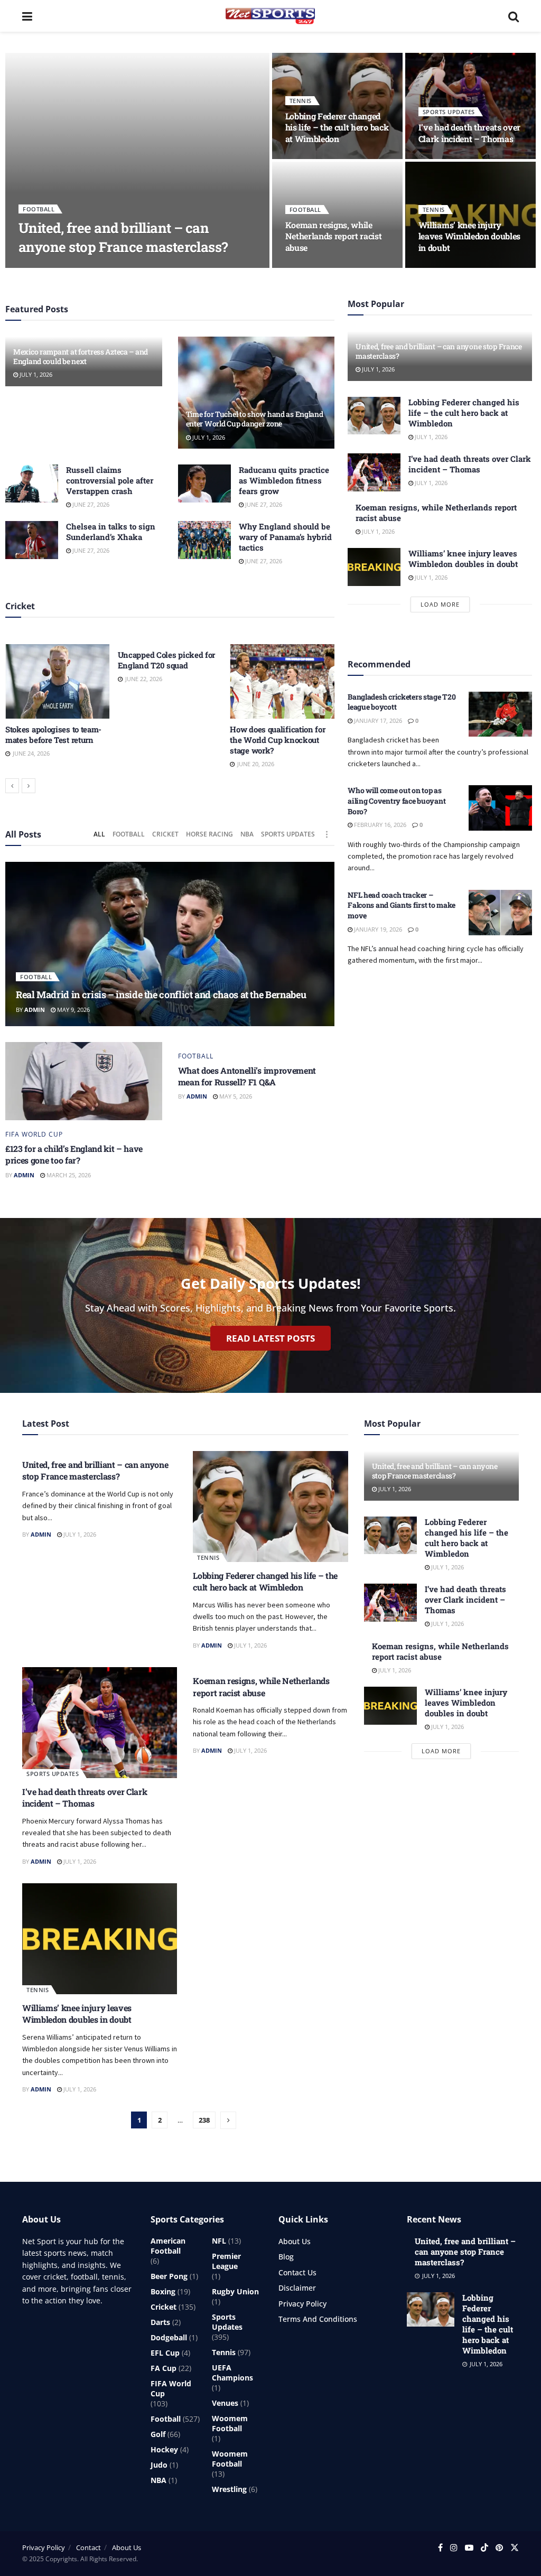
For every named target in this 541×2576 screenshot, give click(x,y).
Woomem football (230, 2423)
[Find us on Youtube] (469, 2548)
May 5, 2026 (235, 1096)
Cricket (165, 834)
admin (37, 267)
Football (39, 209)
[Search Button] (514, 16)
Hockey (164, 2449)
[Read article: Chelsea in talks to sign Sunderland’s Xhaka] (32, 540)
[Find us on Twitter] (515, 2548)
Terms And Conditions (318, 2319)
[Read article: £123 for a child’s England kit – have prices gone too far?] (84, 1081)
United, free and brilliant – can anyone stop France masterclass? (123, 237)
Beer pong (169, 2276)
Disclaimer (297, 2288)
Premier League (226, 2261)
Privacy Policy (302, 2304)
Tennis (301, 101)
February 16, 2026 (379, 825)
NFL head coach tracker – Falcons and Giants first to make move (402, 905)
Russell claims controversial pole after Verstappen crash (110, 480)
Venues (225, 2403)
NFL (219, 2241)
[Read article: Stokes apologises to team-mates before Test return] (58, 681)
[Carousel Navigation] (170, 786)
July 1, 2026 (75, 267)
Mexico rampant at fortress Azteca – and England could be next (81, 356)
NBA (247, 834)
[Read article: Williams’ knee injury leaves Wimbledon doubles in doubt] (374, 567)
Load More (440, 604)
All (99, 834)
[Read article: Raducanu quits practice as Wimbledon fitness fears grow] (204, 483)
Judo (159, 2465)
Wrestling (229, 2489)
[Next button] (29, 786)
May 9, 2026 (73, 1010)
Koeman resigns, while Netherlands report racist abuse (334, 236)
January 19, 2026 (377, 929)
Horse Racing (209, 834)
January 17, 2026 (377, 720)
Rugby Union (235, 2291)
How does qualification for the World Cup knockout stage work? (277, 740)
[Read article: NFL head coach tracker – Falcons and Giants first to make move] (500, 913)
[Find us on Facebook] (440, 2548)
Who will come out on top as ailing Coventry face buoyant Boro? (397, 801)
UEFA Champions (232, 2373)
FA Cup (164, 2368)
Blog (286, 2257)
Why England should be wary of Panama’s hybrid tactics (285, 537)
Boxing (163, 2291)
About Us (295, 2241)
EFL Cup (165, 2353)
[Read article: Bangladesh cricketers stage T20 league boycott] (500, 714)
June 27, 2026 (90, 504)
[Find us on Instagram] (454, 2548)
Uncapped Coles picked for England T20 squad (167, 660)
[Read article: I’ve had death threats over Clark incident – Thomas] (374, 472)
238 (204, 2120)
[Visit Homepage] (270, 16)
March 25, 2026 (68, 1175)
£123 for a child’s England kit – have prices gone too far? (74, 1154)
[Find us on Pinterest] (499, 2548)
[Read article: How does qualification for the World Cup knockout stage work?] (282, 681)
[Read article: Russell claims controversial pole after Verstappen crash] (32, 483)
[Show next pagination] (228, 2120)
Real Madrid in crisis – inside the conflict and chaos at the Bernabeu (161, 994)
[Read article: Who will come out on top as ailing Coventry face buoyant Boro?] (500, 808)
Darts (160, 2322)
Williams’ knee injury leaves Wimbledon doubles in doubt (469, 236)
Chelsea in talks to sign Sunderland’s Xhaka (111, 532)
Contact (88, 2547)
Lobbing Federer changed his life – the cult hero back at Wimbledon (337, 127)
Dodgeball (169, 2337)
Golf (158, 2434)
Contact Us (297, 2272)
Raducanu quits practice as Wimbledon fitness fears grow (284, 480)
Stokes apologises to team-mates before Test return (53, 734)
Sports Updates (449, 112)
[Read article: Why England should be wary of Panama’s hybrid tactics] (204, 540)
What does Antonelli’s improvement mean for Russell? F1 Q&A (247, 1076)
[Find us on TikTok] (484, 2548)
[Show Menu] (27, 16)
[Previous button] (12, 786)
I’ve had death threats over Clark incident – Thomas (469, 133)
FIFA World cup (34, 1134)
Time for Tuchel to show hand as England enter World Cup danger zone (255, 419)
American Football (168, 2246)
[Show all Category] (327, 834)
